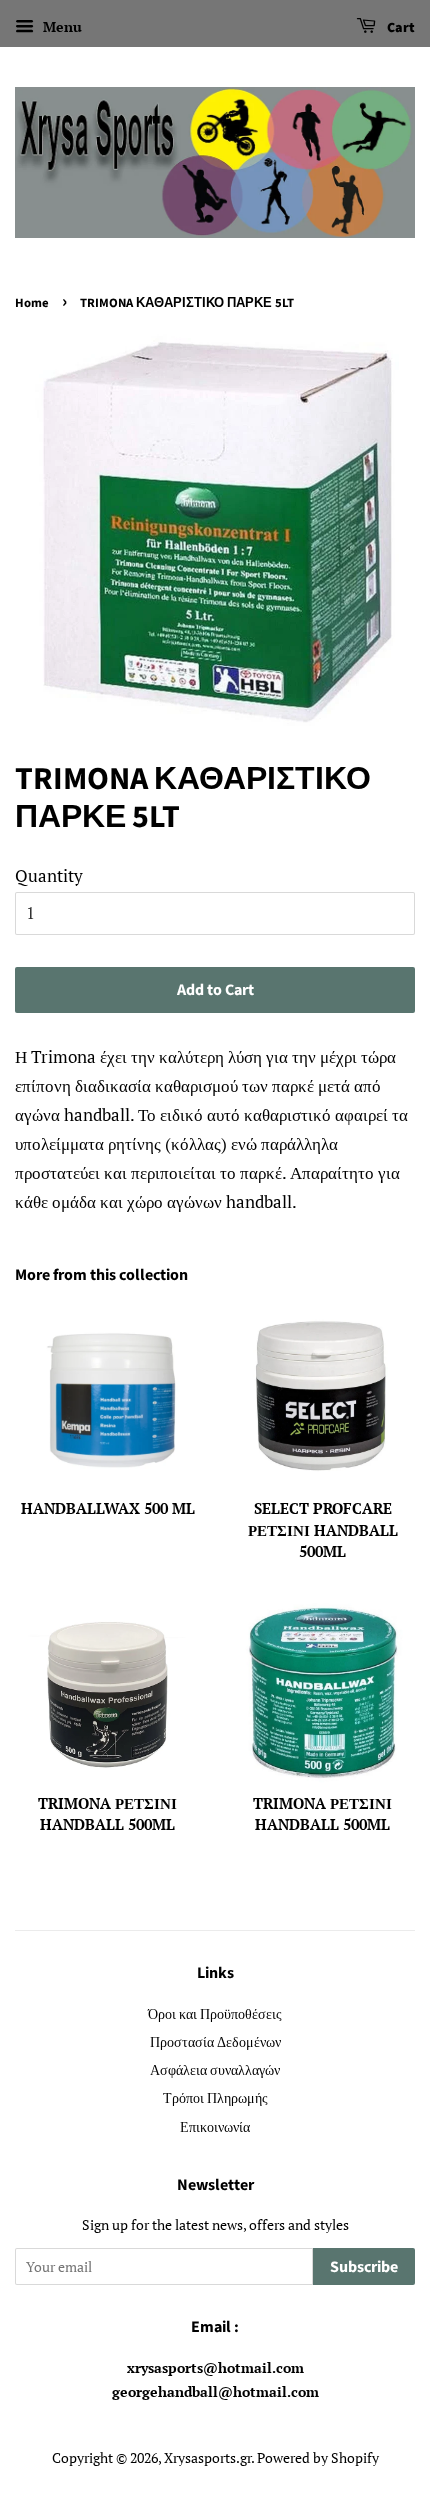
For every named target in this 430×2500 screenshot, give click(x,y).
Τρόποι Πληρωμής (215, 2097)
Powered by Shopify (318, 2457)
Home (32, 303)
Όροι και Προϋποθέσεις (215, 2013)
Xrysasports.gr (207, 2457)
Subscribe (364, 2267)
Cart (399, 28)
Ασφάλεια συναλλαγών (215, 2069)
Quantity (49, 875)
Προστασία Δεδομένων (215, 2041)
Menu (60, 26)
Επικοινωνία (215, 2126)
